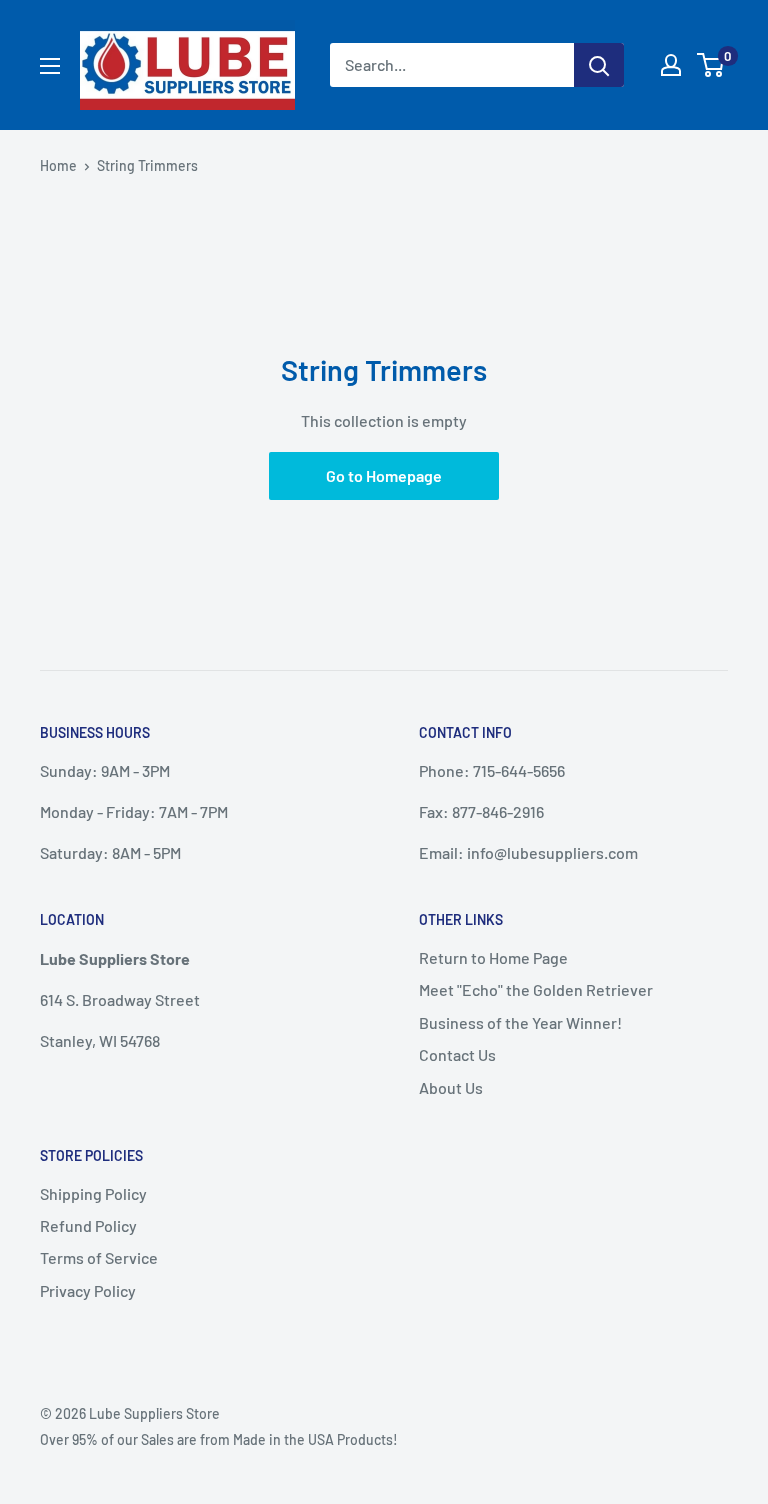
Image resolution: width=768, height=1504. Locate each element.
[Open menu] (50, 66)
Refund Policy (88, 1225)
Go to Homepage (384, 475)
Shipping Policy (93, 1193)
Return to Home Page (493, 957)
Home (58, 165)
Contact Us (457, 1054)
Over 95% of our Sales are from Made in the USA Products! (219, 1439)
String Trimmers (147, 165)
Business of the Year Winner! (520, 1022)
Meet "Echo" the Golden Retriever (536, 989)
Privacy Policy (88, 1290)
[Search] (599, 65)
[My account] (671, 65)
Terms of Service (99, 1257)
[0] (711, 65)
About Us (451, 1087)
